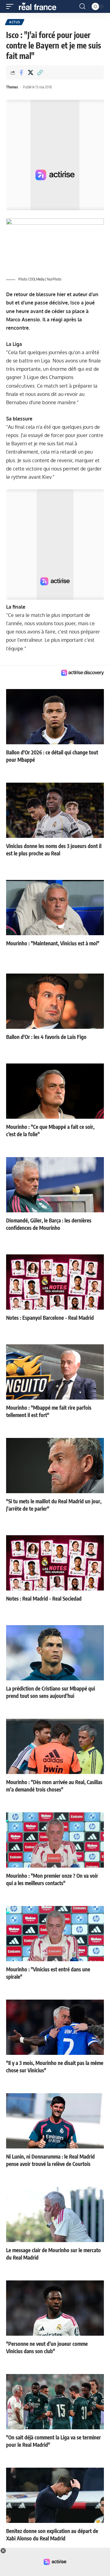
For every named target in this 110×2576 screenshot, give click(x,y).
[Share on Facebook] (21, 72)
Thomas (12, 87)
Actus (15, 22)
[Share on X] (31, 72)
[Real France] (40, 6)
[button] (11, 6)
